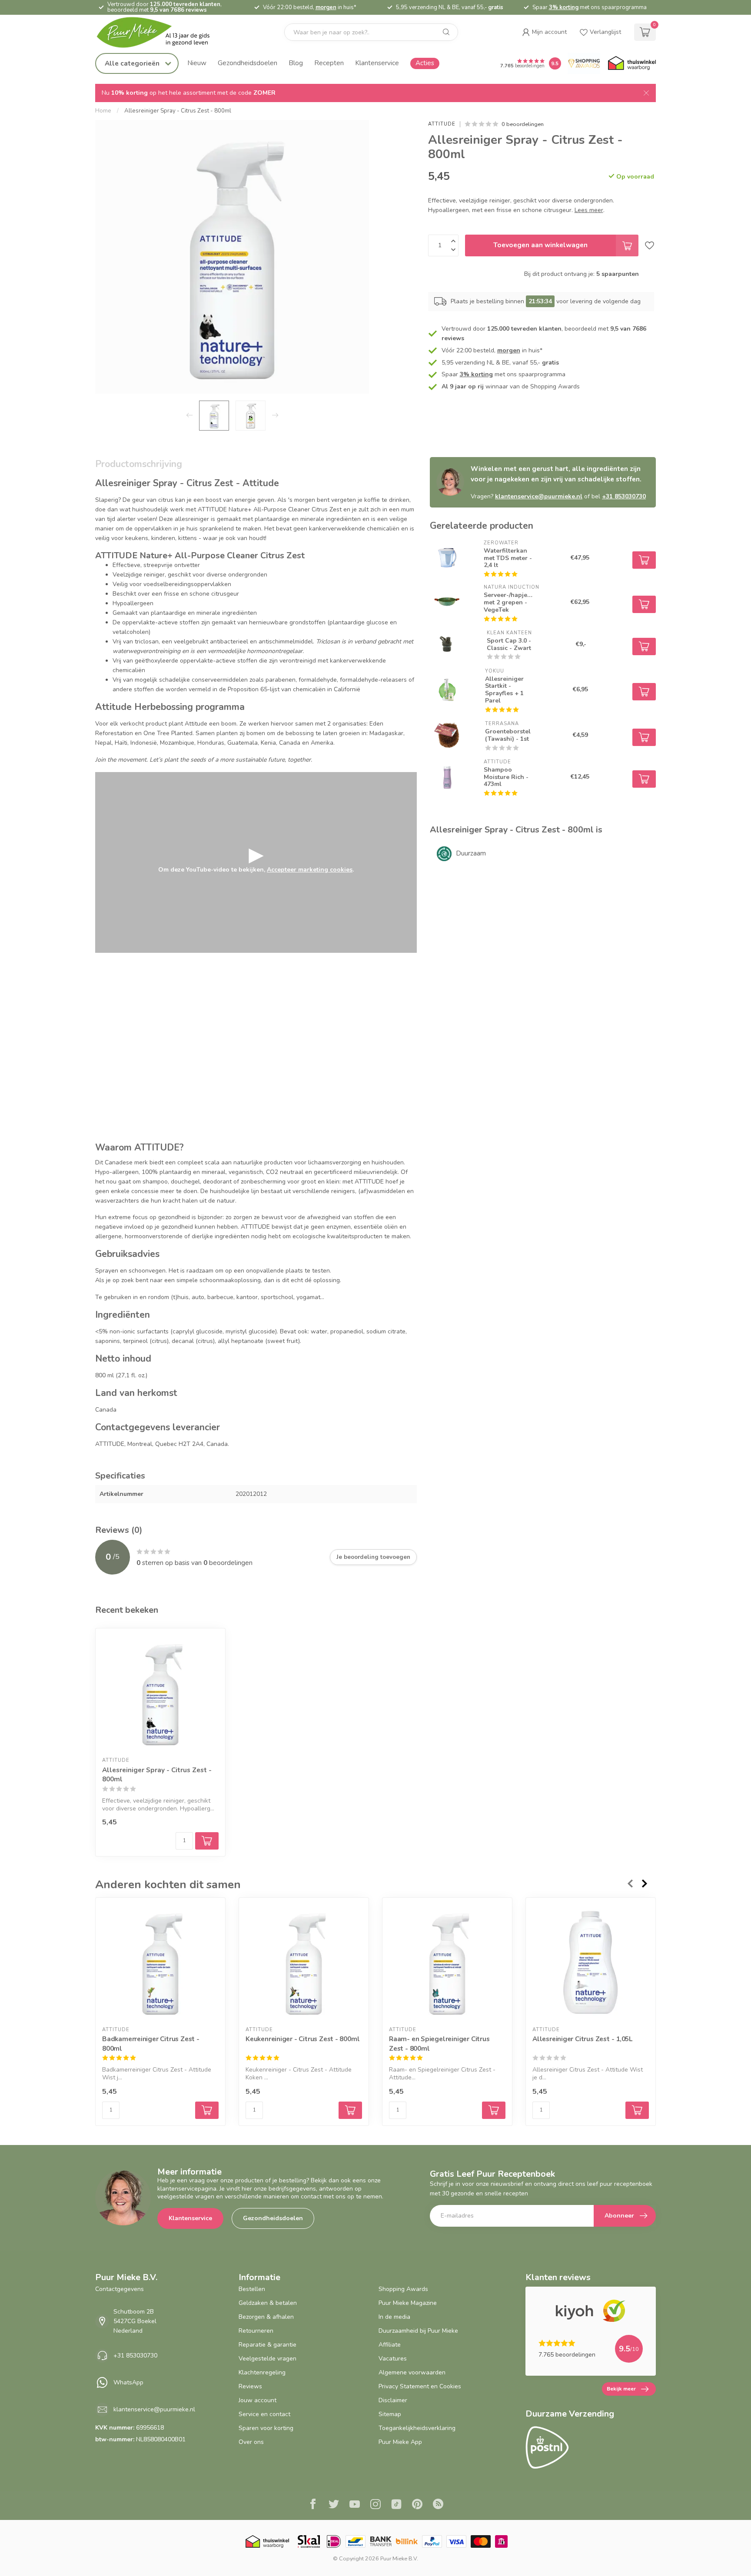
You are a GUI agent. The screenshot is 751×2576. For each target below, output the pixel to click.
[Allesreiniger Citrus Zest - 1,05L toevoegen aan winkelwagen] (637, 2110)
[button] (544, 32)
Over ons (251, 2442)
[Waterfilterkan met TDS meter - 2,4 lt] (447, 558)
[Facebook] (313, 2505)
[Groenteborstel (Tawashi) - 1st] (447, 735)
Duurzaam (471, 853)
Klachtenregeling (262, 2372)
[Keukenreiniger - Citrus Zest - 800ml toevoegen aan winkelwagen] (350, 2110)
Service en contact (264, 2414)
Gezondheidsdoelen (248, 63)
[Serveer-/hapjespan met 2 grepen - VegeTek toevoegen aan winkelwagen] (644, 604)
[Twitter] (334, 2505)
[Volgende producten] (645, 1883)
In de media (394, 2317)
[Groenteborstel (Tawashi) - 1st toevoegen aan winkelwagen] (644, 737)
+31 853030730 (624, 496)
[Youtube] (355, 2505)
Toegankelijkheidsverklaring (417, 2428)
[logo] (160, 32)
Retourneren (256, 2331)
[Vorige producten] (630, 1883)
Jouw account (258, 2400)
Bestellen (252, 2289)
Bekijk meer (621, 2389)
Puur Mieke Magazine (408, 2303)
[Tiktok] (396, 2505)
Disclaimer (393, 2400)
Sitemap (390, 2414)
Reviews (250, 2386)
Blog (296, 63)
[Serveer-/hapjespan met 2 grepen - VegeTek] (447, 602)
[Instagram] (375, 2505)
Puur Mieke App (400, 2442)
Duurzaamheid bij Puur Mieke (418, 2331)
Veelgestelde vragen (268, 2359)
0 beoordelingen (523, 124)
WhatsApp (128, 2382)
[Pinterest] (417, 2505)
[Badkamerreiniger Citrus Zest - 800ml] (160, 1963)
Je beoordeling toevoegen (373, 1557)
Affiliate (390, 2345)
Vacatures (393, 2359)
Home (103, 111)
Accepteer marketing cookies (310, 870)
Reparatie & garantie (268, 2345)
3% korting (564, 7)
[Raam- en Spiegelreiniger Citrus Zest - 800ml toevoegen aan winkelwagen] (494, 2110)
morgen (326, 7)
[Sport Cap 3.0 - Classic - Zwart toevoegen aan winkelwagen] (644, 646)
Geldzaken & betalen (268, 2303)
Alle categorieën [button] (133, 63)
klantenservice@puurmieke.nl (539, 496)
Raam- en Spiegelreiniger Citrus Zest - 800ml (439, 2044)
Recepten (329, 63)
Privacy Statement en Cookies (420, 2386)
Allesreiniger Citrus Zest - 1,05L (582, 2039)
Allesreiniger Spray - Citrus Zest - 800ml (178, 111)
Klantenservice (377, 63)
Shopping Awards (403, 2289)
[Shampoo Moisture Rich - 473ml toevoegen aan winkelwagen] (644, 779)
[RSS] (438, 2505)
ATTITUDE (442, 124)
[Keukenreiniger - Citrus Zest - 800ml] (304, 1963)
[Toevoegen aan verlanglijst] (650, 245)
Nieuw (197, 63)
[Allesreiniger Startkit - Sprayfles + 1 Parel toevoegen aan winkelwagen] (644, 692)
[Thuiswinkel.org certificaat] (632, 63)
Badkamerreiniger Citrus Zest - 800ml (151, 2044)
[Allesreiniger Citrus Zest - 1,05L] (591, 1963)
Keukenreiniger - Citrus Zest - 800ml (302, 2039)
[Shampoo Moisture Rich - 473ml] (447, 777)
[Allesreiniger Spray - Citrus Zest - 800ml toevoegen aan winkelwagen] (207, 1841)
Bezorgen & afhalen (266, 2317)
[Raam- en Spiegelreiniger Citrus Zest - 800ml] (447, 1963)
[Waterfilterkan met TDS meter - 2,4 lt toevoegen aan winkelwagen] (644, 560)
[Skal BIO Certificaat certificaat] (309, 2541)
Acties (425, 63)
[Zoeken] (446, 32)
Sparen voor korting (266, 2428)
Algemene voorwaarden (412, 2372)
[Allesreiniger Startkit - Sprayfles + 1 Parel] (447, 690)
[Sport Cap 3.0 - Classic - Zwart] (447, 644)
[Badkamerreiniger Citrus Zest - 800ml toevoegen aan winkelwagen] (207, 2110)
